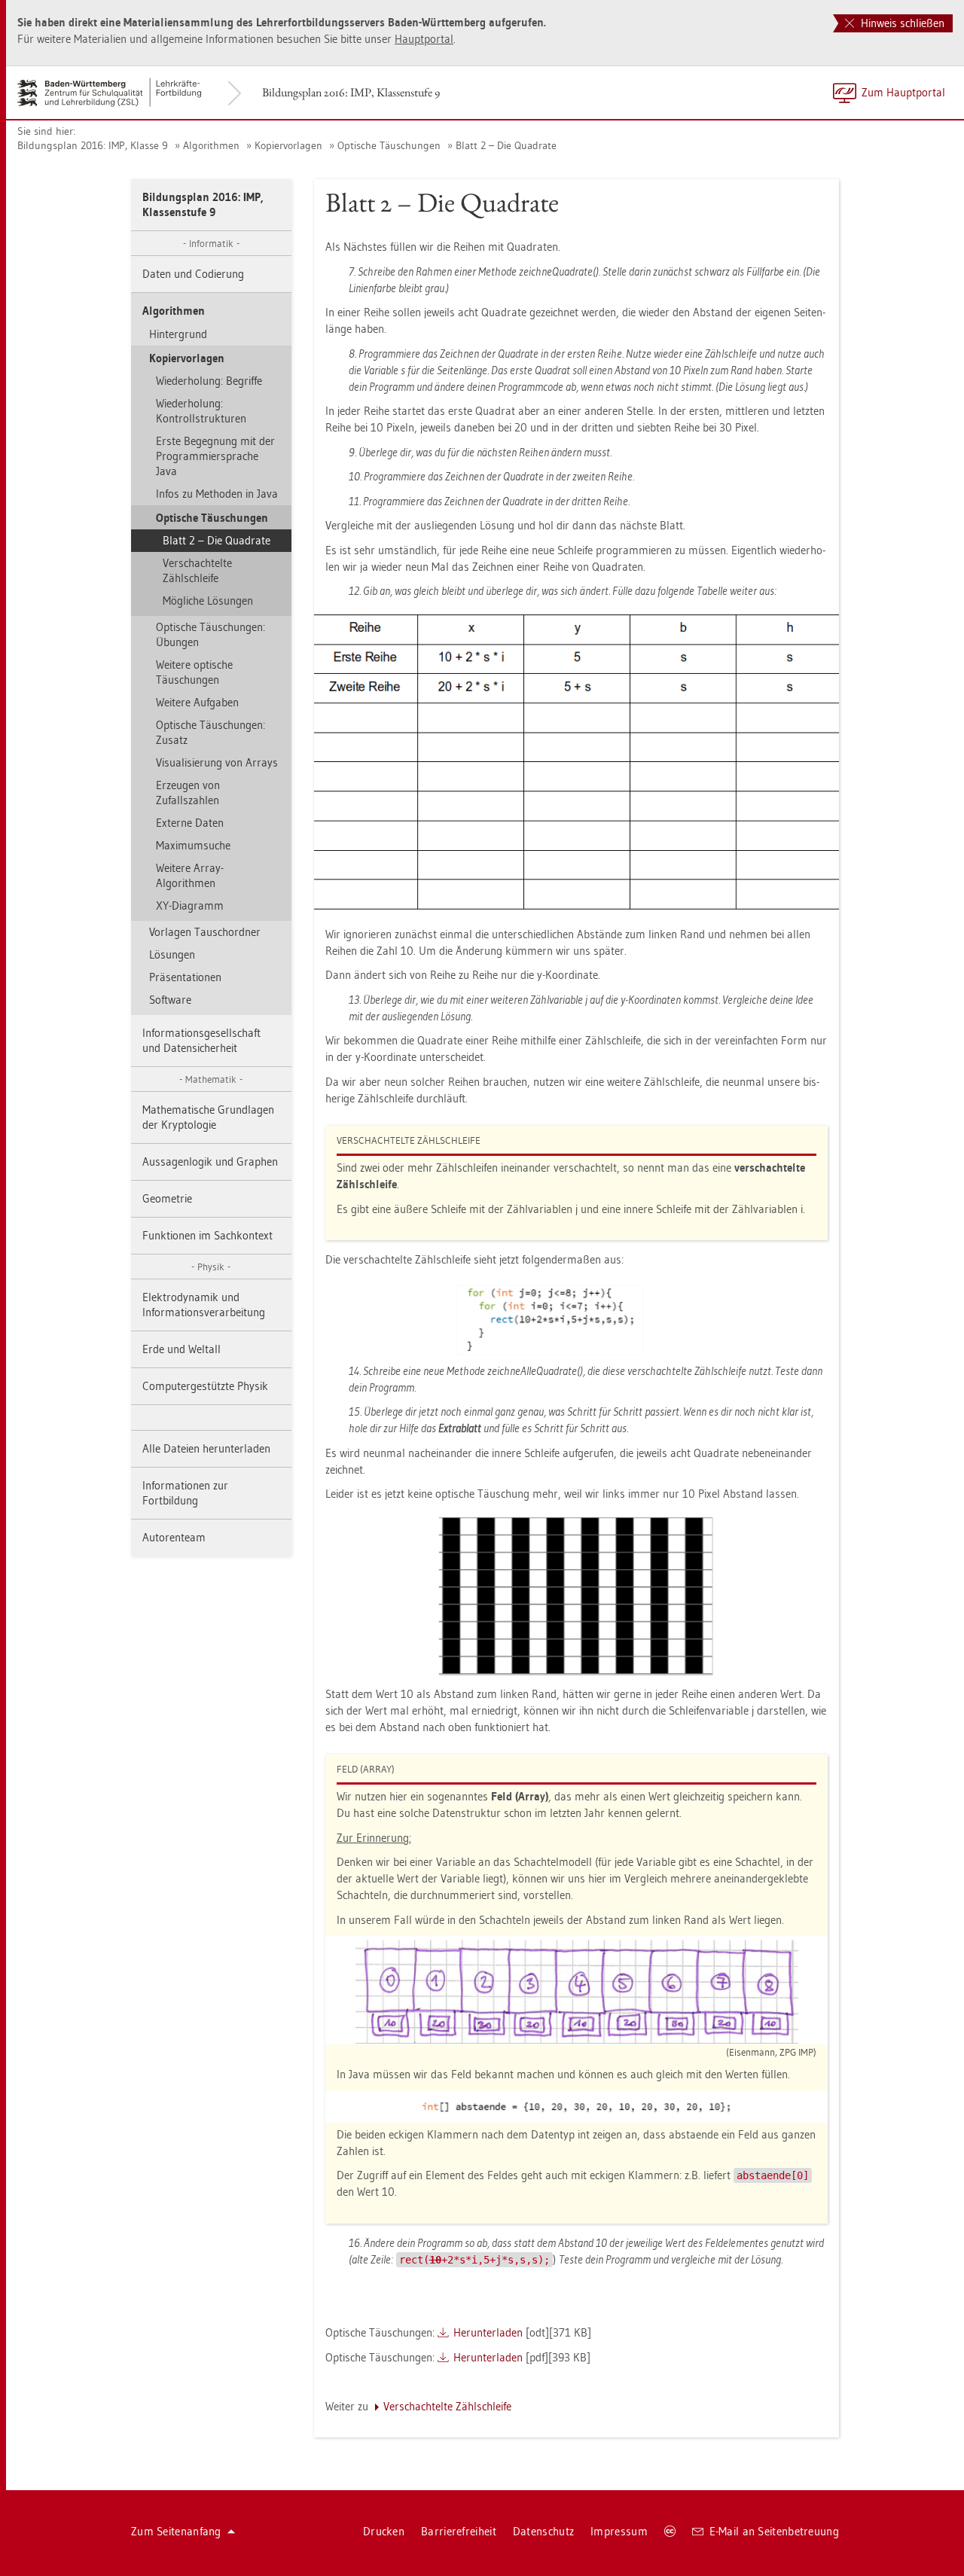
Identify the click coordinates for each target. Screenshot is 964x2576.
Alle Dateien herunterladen (206, 1448)
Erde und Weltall (182, 1349)
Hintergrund (178, 334)
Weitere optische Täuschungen (194, 672)
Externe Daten (190, 823)
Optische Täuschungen (389, 145)
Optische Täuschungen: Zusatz (210, 732)
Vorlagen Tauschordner (205, 932)
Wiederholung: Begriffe (209, 381)
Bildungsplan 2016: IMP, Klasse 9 (93, 145)
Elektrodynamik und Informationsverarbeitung (204, 1305)
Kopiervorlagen (288, 145)
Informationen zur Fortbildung (185, 1493)
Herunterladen (488, 2332)
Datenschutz (543, 2531)
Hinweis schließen (901, 23)
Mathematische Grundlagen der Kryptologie (208, 1117)
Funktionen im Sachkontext (207, 1235)
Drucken (384, 2531)
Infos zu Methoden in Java (217, 494)
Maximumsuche (193, 845)
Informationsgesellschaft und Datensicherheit (201, 1040)
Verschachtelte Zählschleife (197, 570)
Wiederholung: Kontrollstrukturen (201, 411)
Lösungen (172, 954)
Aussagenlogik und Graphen (210, 1161)
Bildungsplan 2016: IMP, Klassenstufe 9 (351, 92)
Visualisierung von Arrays (217, 762)
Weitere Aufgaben (197, 702)
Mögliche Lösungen (208, 601)
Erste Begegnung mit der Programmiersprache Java (215, 456)
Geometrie (167, 1198)
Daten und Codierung (193, 274)
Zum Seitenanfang (176, 2531)
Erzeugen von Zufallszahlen (188, 793)
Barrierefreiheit (459, 2531)
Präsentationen (185, 977)
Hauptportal (424, 39)
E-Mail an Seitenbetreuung (775, 2531)
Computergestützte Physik (205, 1386)
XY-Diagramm (190, 905)
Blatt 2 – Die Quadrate (506, 145)
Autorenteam (174, 1537)
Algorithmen (211, 145)
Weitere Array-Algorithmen (190, 875)
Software (170, 1000)
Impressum (619, 2531)
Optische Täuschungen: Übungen (210, 634)
